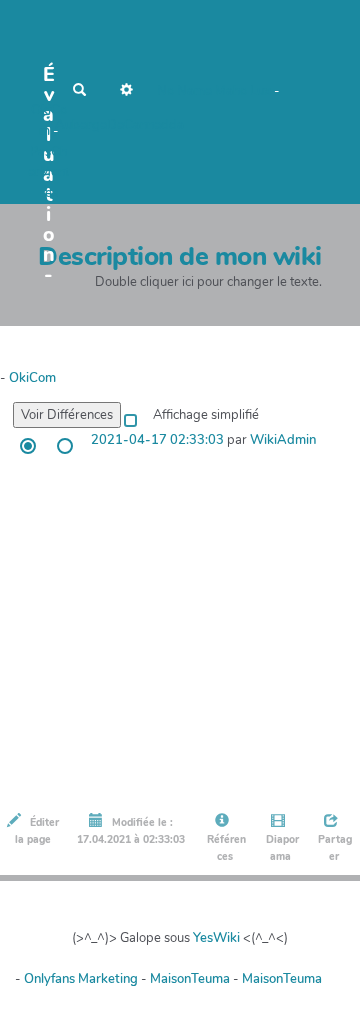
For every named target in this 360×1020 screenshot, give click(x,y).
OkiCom (32, 378)
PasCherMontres (49, 173)
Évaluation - (49, 80)
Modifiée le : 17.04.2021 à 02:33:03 (131, 831)
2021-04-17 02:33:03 (157, 440)
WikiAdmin (283, 440)
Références (225, 848)
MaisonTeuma (191, 979)
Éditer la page (37, 831)
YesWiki (216, 938)
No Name (184, 91)
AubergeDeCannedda (119, 125)
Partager (333, 848)
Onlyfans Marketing (82, 979)
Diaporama (281, 848)
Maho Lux (243, 91)
